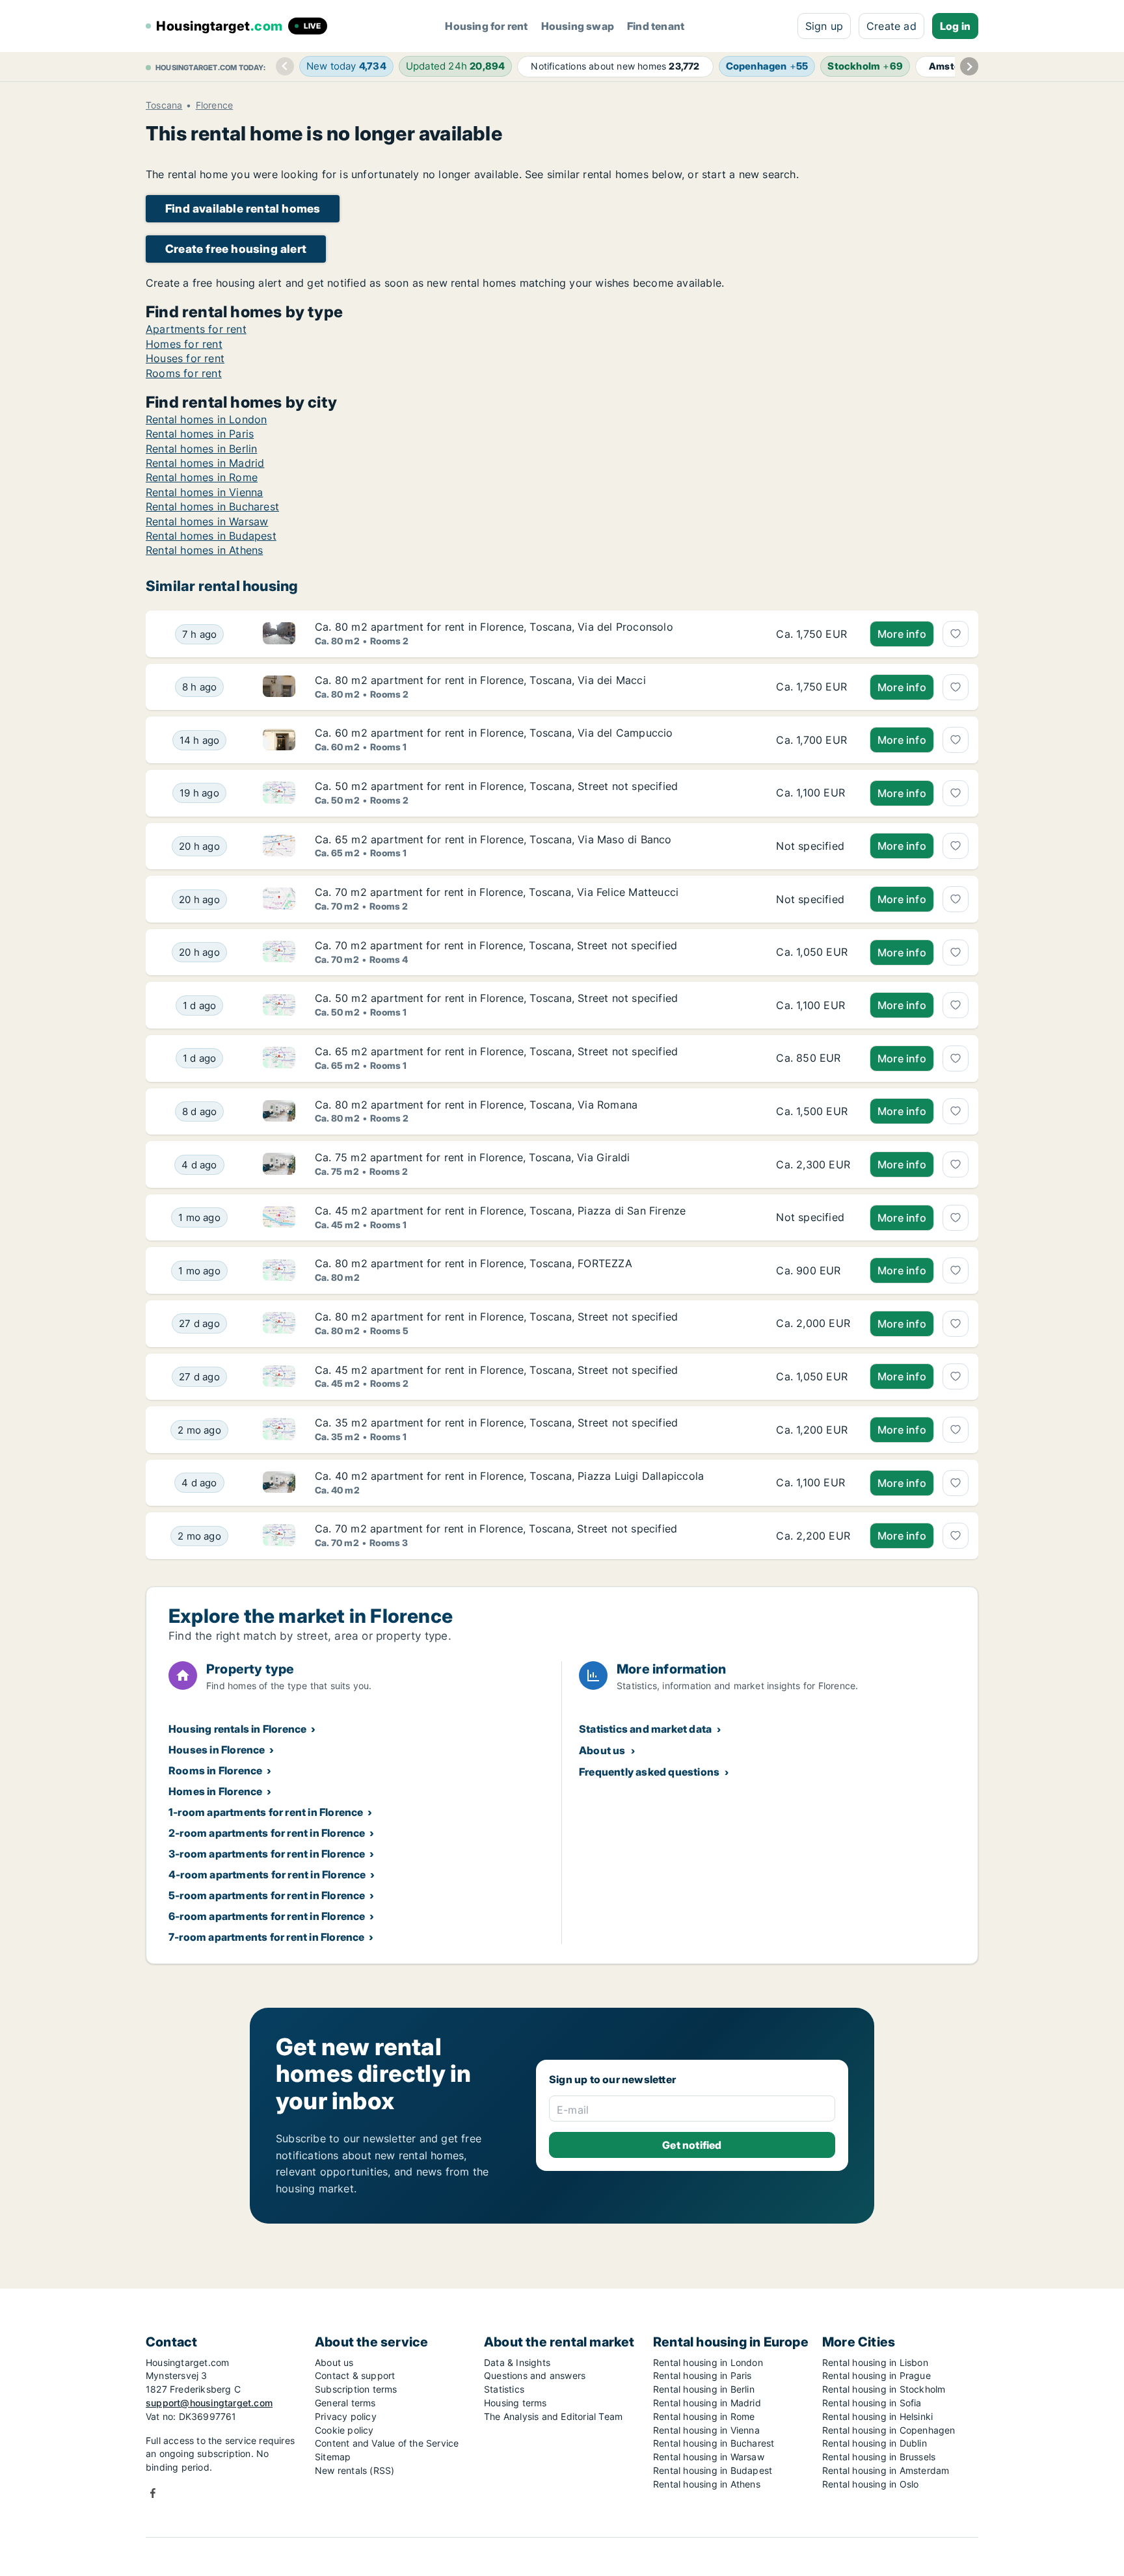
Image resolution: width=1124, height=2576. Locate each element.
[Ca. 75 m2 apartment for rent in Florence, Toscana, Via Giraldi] (813, 1164)
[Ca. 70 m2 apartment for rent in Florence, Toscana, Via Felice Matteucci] (813, 899)
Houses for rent (185, 358)
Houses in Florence (217, 1750)
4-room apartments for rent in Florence (267, 1874)
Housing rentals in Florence (237, 1729)
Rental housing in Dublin (875, 2443)
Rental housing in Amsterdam (886, 2470)
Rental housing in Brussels (879, 2457)
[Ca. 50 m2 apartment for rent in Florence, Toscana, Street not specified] (813, 793)
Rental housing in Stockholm (884, 2389)
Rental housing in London (708, 2362)
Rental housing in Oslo (870, 2484)
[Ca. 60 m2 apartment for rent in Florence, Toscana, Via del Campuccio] (813, 740)
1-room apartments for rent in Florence (266, 1812)
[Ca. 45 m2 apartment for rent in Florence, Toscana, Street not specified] (813, 1377)
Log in (955, 26)
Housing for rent (486, 26)
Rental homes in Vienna (204, 492)
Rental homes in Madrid (205, 463)
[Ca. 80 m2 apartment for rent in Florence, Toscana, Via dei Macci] (813, 687)
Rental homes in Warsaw (207, 521)
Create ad (891, 26)
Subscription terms (356, 2389)
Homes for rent (184, 344)
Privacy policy (346, 2416)
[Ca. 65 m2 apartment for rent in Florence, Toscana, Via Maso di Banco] (813, 847)
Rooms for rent (184, 373)
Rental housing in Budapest (713, 2470)
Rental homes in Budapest (211, 536)
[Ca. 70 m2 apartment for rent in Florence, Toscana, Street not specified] (813, 953)
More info (902, 634)
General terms (345, 2403)
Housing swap (578, 26)
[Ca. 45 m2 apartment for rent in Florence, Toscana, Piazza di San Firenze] (813, 1218)
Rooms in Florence (215, 1770)
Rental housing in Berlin (704, 2389)
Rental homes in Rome (202, 477)
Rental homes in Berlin (201, 449)
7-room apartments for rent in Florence (267, 1937)
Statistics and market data (645, 1729)
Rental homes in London (206, 419)
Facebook (153, 2493)
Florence (215, 105)
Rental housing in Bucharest (714, 2443)
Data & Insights (517, 2362)
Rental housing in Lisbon (875, 2362)
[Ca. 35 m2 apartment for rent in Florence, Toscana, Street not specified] (813, 1430)
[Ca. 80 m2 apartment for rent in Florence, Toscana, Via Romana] (813, 1112)
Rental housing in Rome (704, 2416)
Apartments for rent (196, 329)
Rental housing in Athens (707, 2484)
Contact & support (355, 2375)
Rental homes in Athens (204, 550)
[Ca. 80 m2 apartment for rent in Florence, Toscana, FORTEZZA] (813, 1270)
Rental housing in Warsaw (709, 2457)
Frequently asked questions (649, 1772)
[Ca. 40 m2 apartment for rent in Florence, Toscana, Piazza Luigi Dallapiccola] (813, 1483)
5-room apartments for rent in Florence (267, 1895)
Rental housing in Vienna (706, 2430)
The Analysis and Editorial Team (553, 2416)
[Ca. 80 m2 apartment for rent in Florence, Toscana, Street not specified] (813, 1324)
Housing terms (515, 2403)
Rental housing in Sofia (872, 2403)
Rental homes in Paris (200, 434)
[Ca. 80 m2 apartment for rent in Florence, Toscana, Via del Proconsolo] (813, 634)
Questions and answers (535, 2375)
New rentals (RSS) (355, 2470)
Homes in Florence (215, 1791)
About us (602, 1750)
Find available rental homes (243, 208)
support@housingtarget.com (209, 2403)
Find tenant (656, 26)
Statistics (504, 2389)
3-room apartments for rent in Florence (267, 1854)
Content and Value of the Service (387, 2443)
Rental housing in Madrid (707, 2403)
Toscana (164, 105)
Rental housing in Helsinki (877, 2416)
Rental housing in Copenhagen (889, 2430)
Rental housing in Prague (876, 2375)
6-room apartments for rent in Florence (267, 1916)
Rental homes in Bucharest (212, 506)
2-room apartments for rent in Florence (267, 1833)
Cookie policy (344, 2430)
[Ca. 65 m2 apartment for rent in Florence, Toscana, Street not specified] (813, 1058)
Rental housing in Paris (702, 2375)
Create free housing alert (236, 249)
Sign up (824, 26)
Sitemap (333, 2457)
